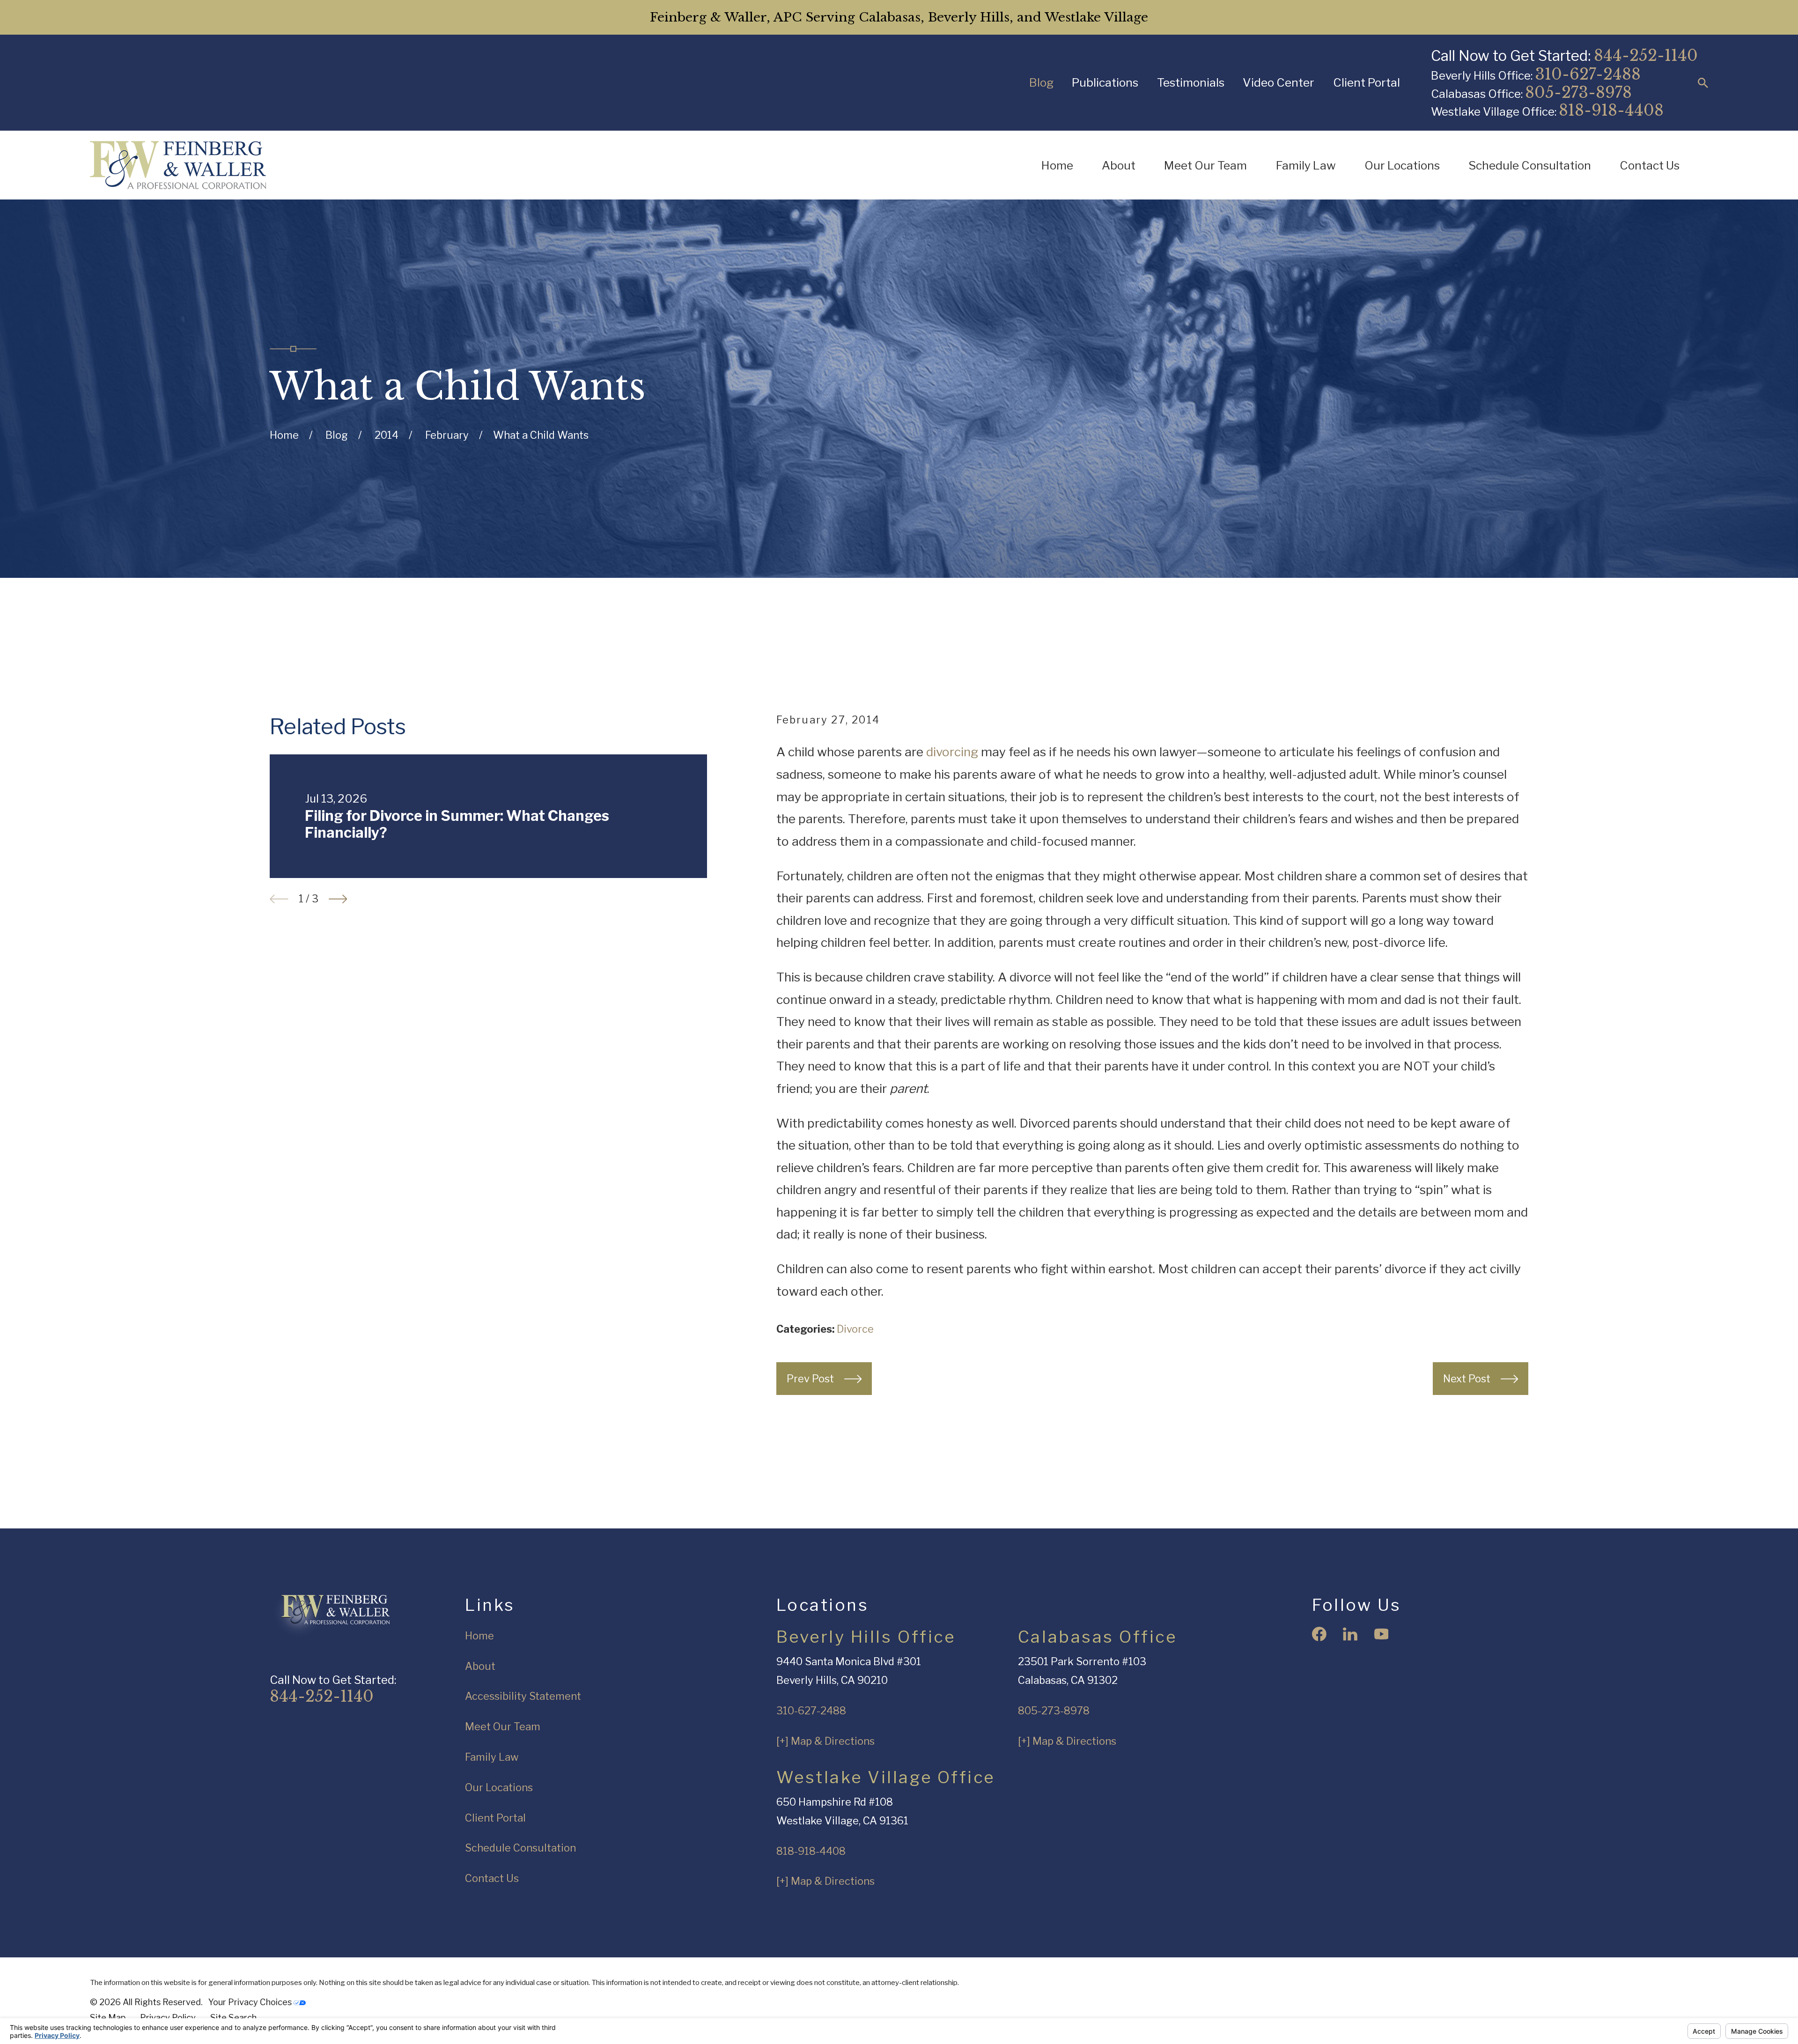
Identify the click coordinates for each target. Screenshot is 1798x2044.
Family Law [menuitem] (1306, 165)
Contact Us (492, 1878)
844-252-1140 (1646, 55)
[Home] (178, 165)
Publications (1105, 82)
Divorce (855, 1329)
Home (479, 1636)
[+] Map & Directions (825, 1741)
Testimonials (1191, 82)
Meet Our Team (503, 1727)
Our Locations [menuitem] (1402, 165)
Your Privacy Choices (251, 2002)
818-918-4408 (1611, 110)
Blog (1041, 82)
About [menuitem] (1119, 165)
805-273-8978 (1578, 92)
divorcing (952, 752)
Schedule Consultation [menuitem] (1530, 165)
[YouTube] (1382, 1634)
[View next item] (338, 899)
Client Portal (1367, 82)
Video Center (1278, 82)
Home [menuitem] (1057, 165)
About (480, 1666)
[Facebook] (1319, 1634)
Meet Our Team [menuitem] (1205, 165)
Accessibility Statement (523, 1696)
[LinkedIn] (1350, 1634)
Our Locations (499, 1787)
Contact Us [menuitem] (1650, 165)
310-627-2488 (1588, 74)
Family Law (492, 1757)
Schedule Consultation (520, 1848)
